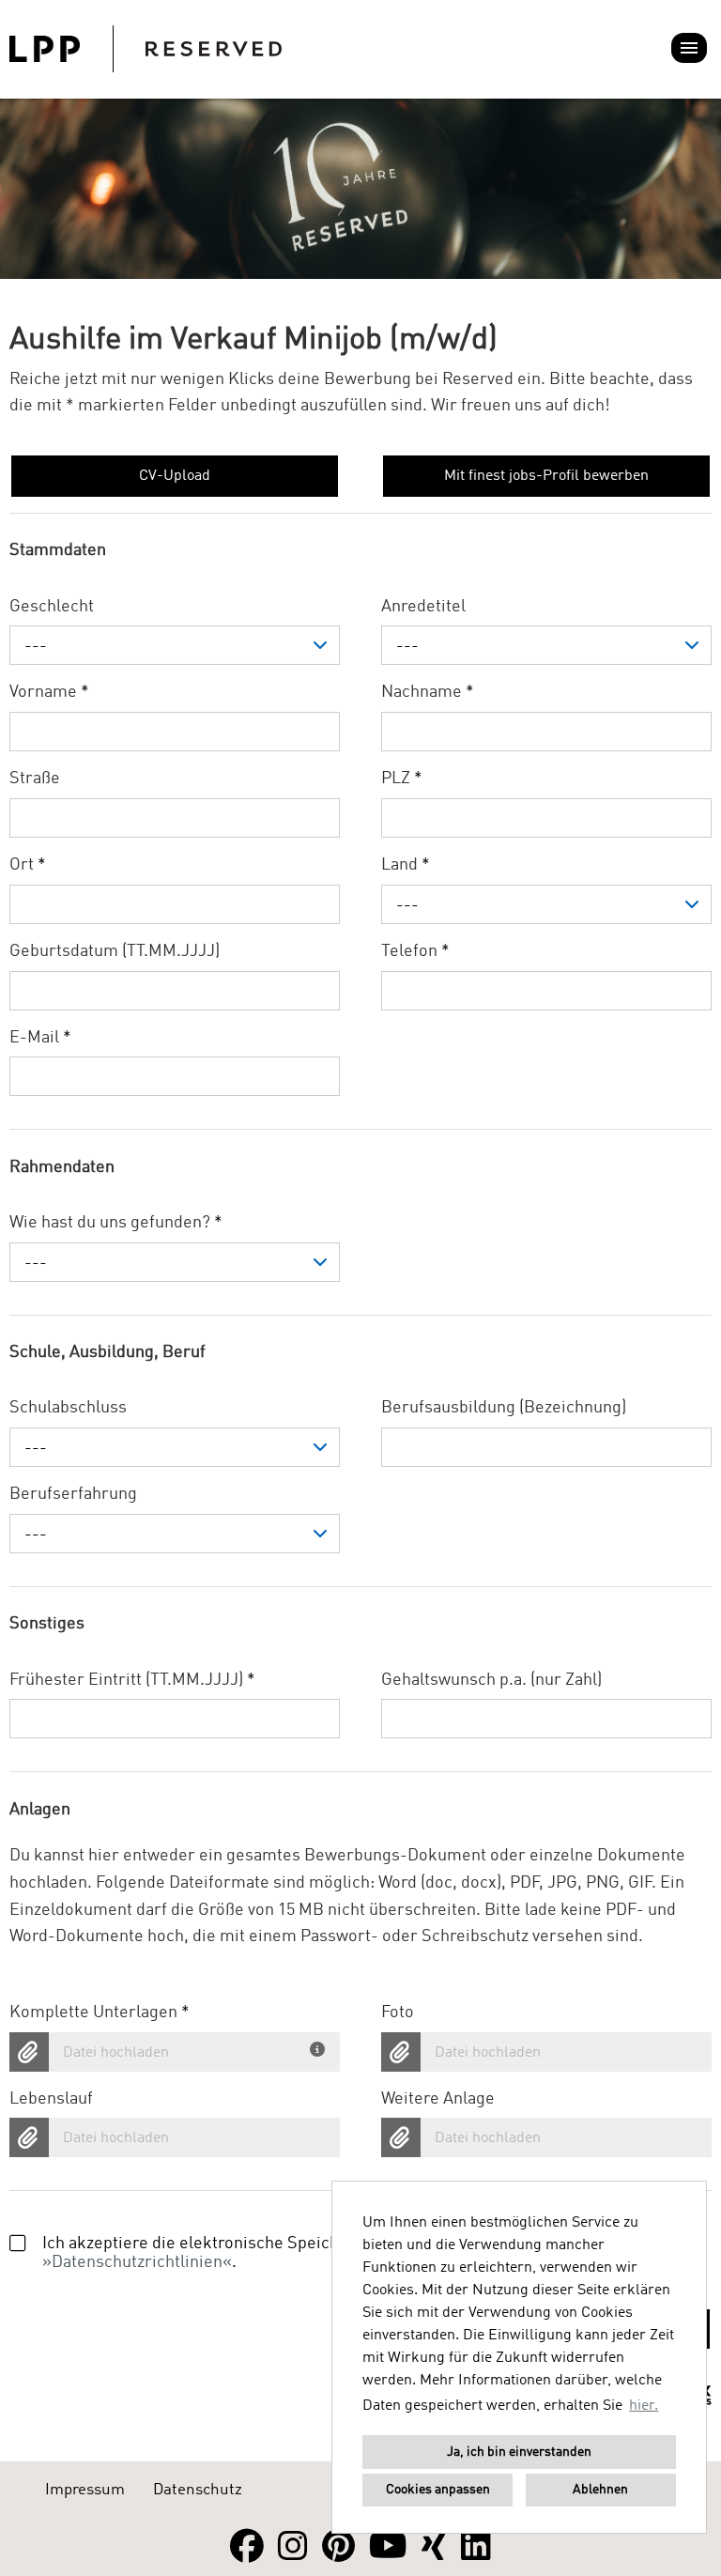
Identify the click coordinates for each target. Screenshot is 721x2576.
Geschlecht (52, 607)
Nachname (428, 692)
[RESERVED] (146, 49)
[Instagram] (293, 2548)
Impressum (85, 2490)
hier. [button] (644, 2406)
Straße (35, 779)
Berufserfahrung (73, 1494)
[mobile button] (689, 48)
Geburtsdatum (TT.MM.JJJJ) (115, 951)
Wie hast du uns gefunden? (116, 1223)
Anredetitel (423, 607)
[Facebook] (247, 2548)
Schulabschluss (68, 1408)
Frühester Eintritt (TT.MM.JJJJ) (132, 1680)
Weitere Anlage (438, 2099)
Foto (398, 2013)
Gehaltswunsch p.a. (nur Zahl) (491, 1680)
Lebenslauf (51, 2099)
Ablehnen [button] (600, 2490)
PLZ (402, 779)
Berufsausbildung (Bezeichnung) (504, 1408)
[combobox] (175, 645)
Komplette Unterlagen (100, 2013)
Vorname (49, 692)
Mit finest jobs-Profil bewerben (546, 476)
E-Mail (40, 1038)
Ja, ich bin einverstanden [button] (519, 2452)
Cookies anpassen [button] (438, 2490)
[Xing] (434, 2548)
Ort (28, 865)
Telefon (415, 951)
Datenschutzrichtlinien (137, 2262)
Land (406, 865)
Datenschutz (198, 2490)
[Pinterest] (338, 2548)
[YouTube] (388, 2548)
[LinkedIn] (476, 2548)
